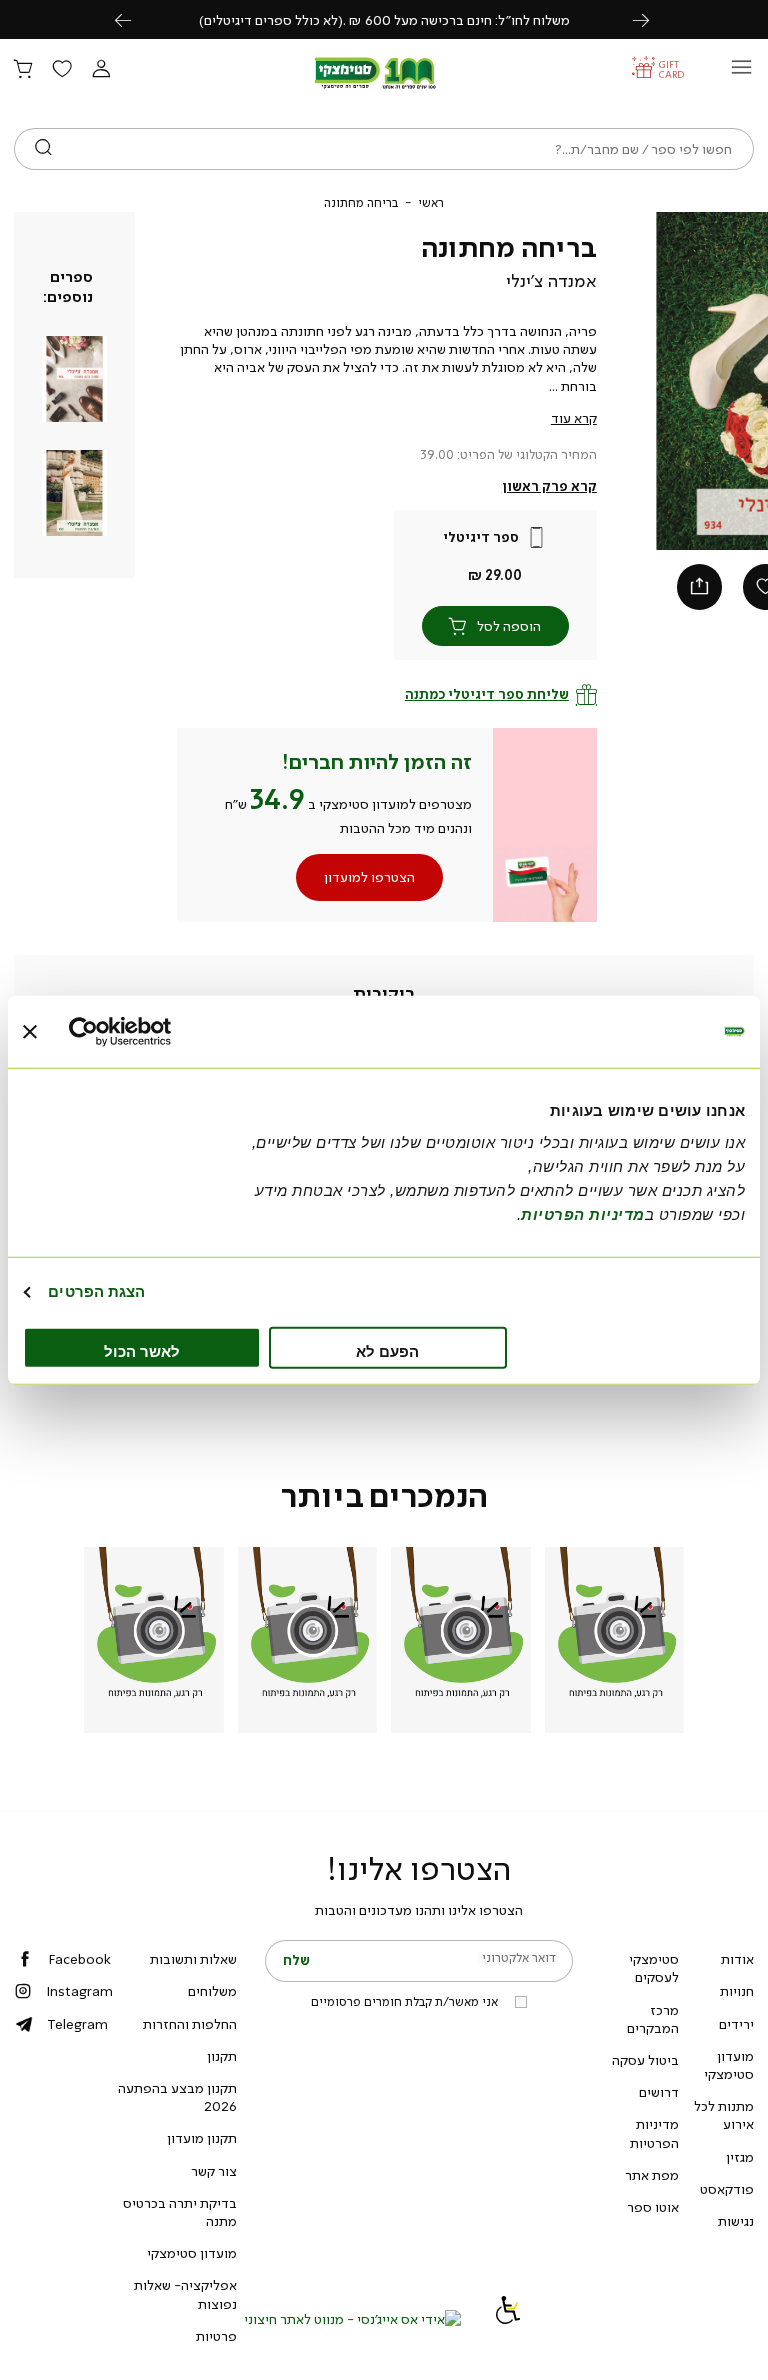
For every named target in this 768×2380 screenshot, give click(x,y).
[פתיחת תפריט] (741, 72)
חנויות (737, 1991)
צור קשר (214, 2171)
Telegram (77, 2024)
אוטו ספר (653, 2207)
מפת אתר (652, 2175)
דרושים (659, 2092)
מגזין (740, 2157)
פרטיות (216, 2336)
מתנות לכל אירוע (724, 2115)
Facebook (79, 1959)
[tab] (384, 995)
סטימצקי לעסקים (654, 1968)
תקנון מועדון (202, 2138)
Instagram (79, 1991)
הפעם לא (387, 1350)
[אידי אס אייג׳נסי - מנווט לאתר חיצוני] (352, 2319)
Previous (134, 19)
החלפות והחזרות (190, 2024)
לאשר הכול (142, 1350)
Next (652, 19)
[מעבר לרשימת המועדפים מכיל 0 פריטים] (62, 70)
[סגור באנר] (30, 1032)
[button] (101, 70)
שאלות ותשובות (193, 1959)
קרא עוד (574, 418)
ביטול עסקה (645, 2060)
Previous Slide (667, 381)
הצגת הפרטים (96, 1291)
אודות (737, 1959)
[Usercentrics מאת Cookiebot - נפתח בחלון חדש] (156, 1032)
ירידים (736, 2024)
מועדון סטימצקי (729, 2065)
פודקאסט (727, 2189)
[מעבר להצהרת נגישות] (508, 2319)
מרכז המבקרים (653, 2019)
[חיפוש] (43, 149)
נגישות (736, 2221)
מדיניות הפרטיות (654, 2133)
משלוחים (212, 1991)
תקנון (222, 2056)
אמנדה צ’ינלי (551, 281)
